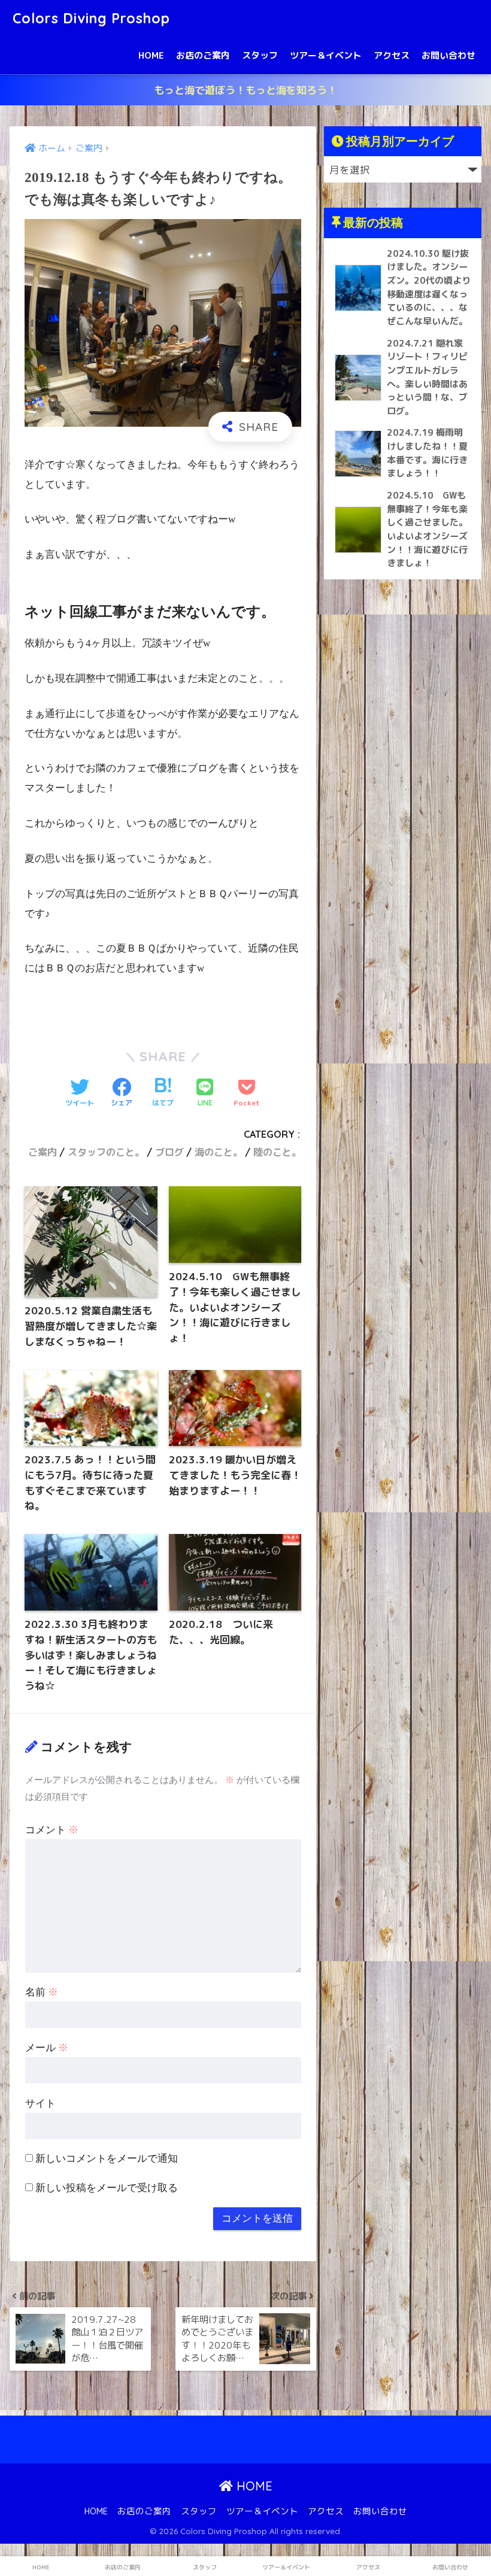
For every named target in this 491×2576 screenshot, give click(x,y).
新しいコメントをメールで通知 (107, 2159)
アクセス (392, 55)
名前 (42, 1992)
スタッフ (260, 55)
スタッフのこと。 (106, 1152)
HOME (151, 55)
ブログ (169, 1152)
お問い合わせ (448, 55)
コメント (52, 1830)
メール (47, 2048)
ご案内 (43, 1152)
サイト (40, 2103)
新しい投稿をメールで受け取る (107, 2188)
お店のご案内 (203, 55)
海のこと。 (219, 1152)
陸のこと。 (277, 1152)
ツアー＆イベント (326, 55)
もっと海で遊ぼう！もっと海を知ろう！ (245, 90)
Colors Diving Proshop (91, 18)
